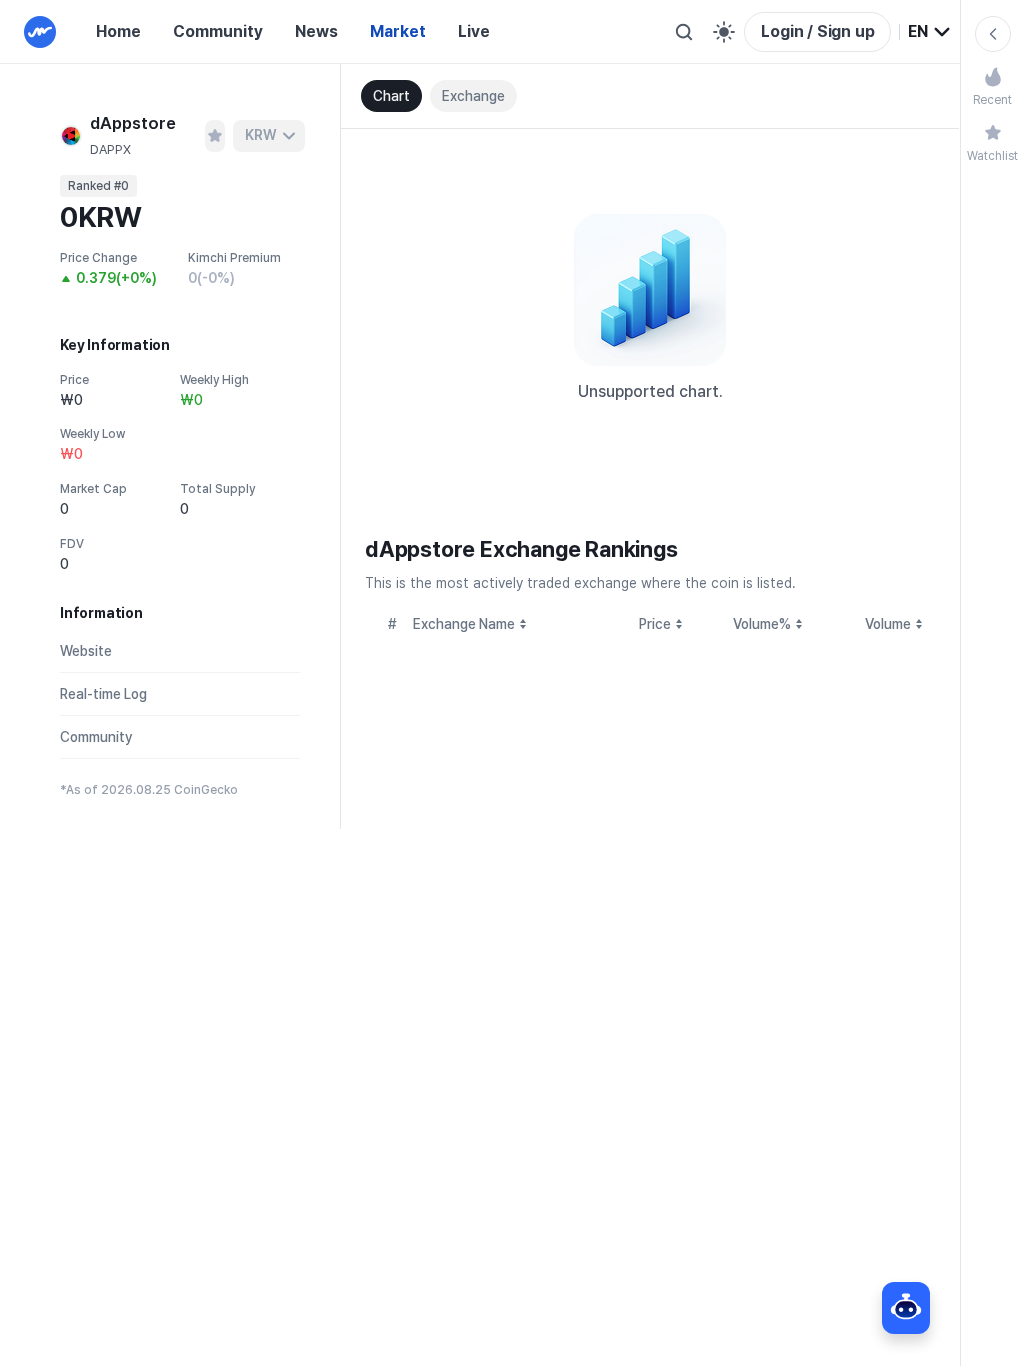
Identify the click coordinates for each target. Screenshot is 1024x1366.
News (316, 31)
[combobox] (930, 32)
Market (398, 31)
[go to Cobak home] (40, 32)
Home (118, 31)
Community (218, 31)
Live (474, 31)
